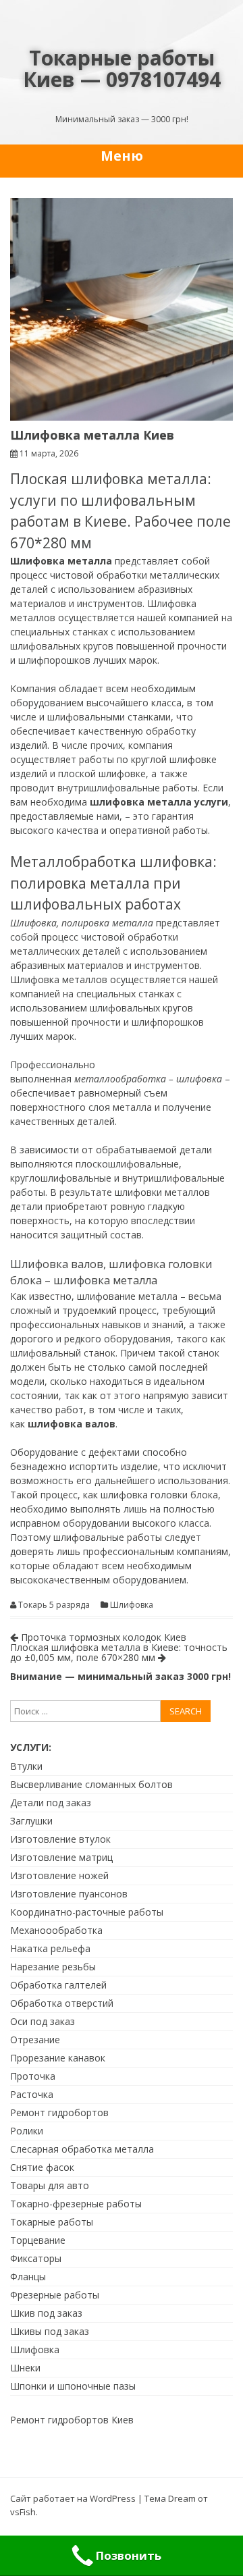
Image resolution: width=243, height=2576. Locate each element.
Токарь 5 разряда (54, 1605)
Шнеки (25, 2368)
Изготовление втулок (60, 1839)
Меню (122, 156)
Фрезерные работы (55, 2295)
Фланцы (28, 2277)
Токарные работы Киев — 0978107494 (122, 69)
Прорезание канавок (58, 2058)
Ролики (27, 2131)
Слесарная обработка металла (82, 2149)
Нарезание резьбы (53, 1967)
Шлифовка (132, 1605)
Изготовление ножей (59, 1875)
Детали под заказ (51, 1803)
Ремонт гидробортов (59, 2112)
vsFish (23, 2512)
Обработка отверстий (62, 2003)
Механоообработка (56, 1930)
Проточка (33, 2076)
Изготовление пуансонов (69, 1894)
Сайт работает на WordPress (73, 2498)
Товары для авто (50, 2185)
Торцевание (38, 2240)
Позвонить (129, 2555)
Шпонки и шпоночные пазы (73, 2386)
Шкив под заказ (46, 2313)
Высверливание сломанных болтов (91, 1784)
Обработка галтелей (58, 1985)
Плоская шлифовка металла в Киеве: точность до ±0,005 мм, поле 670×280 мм (119, 1652)
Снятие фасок (42, 2167)
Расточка (32, 2094)
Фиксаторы (36, 2258)
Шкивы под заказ (50, 2331)
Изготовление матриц (61, 1857)
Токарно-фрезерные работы (76, 2204)
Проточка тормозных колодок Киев (102, 1637)
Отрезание (35, 2040)
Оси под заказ (43, 2021)
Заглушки (31, 1821)
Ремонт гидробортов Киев (72, 2420)
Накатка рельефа (50, 1948)
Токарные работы (52, 2222)
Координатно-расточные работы (87, 1912)
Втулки (26, 1766)
